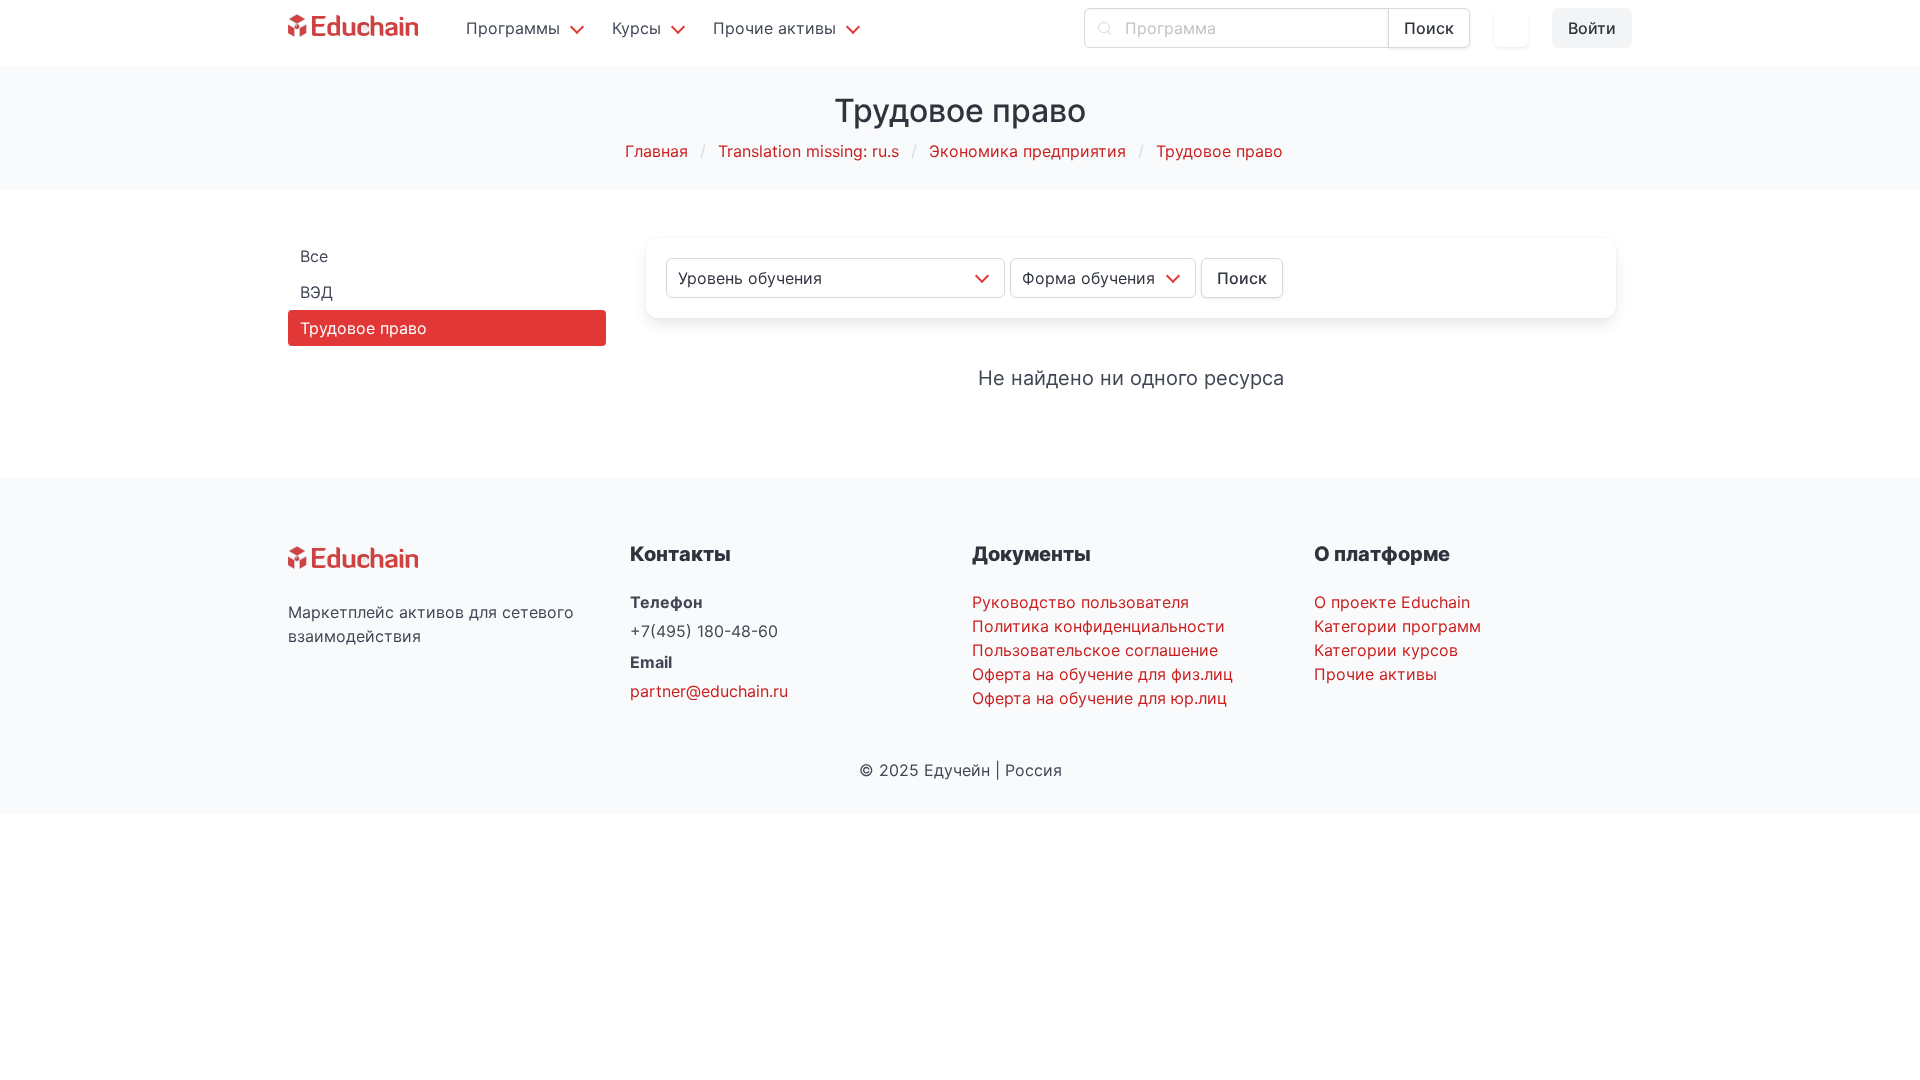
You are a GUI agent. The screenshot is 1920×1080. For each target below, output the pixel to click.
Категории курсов (1386, 650)
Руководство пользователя (1080, 602)
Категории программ (1397, 626)
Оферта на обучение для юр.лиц (1099, 698)
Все (314, 256)
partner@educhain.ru (709, 691)
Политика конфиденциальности (1098, 626)
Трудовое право (363, 328)
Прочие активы (1375, 674)
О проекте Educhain (1392, 602)
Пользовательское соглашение (1095, 650)
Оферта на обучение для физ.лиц (1102, 674)
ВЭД (316, 292)
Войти (1592, 28)
